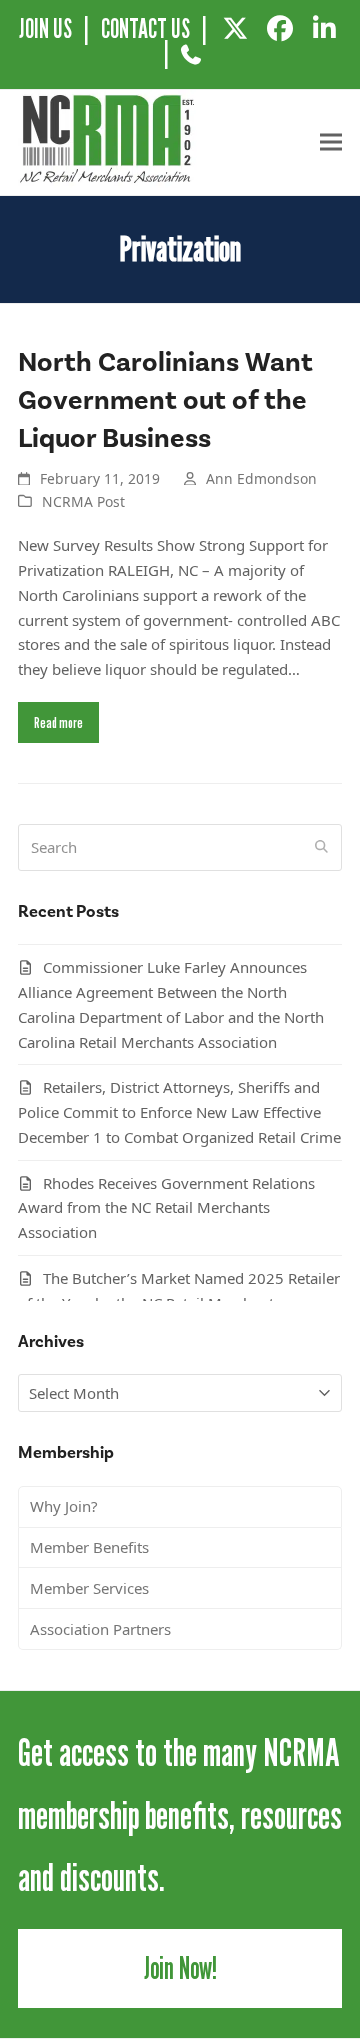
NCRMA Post (83, 501)
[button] (331, 142)
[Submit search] (321, 847)
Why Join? (64, 1506)
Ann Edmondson (261, 478)
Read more (58, 722)
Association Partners (100, 1629)
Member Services (89, 1588)
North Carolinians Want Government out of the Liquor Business (165, 400)
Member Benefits (89, 1547)
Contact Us (145, 28)
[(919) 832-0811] (190, 62)
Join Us (45, 28)
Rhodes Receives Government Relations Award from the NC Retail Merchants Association (166, 1208)
